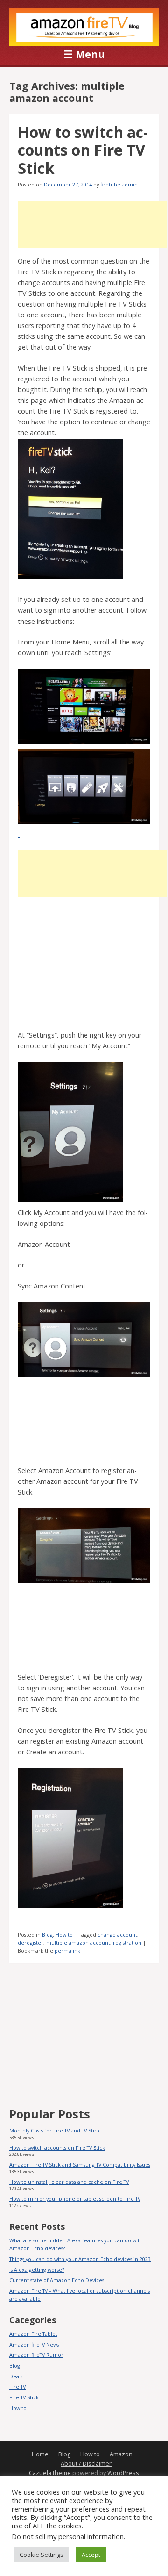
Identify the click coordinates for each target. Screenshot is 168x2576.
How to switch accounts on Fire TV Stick (83, 150)
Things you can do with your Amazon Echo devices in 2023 (80, 2259)
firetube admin (119, 184)
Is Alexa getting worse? (37, 2270)
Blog (47, 1935)
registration (127, 1943)
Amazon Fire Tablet (33, 2334)
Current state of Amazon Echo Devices (57, 2280)
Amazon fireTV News (34, 2344)
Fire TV (17, 2386)
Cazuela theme (50, 2473)
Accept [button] (91, 2555)
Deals (16, 2376)
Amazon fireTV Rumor (36, 2355)
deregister (31, 1943)
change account (117, 1935)
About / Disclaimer (86, 2464)
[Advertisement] (92, 225)
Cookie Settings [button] (42, 2555)
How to (64, 1935)
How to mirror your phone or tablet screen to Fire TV (75, 2199)
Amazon (121, 2454)
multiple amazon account (78, 1943)
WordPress (123, 2473)
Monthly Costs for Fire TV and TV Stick (55, 2130)
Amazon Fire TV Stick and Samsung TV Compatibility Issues (80, 2165)
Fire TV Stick (24, 2397)
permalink (67, 1950)
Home (40, 2454)
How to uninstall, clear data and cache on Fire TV (69, 2182)
